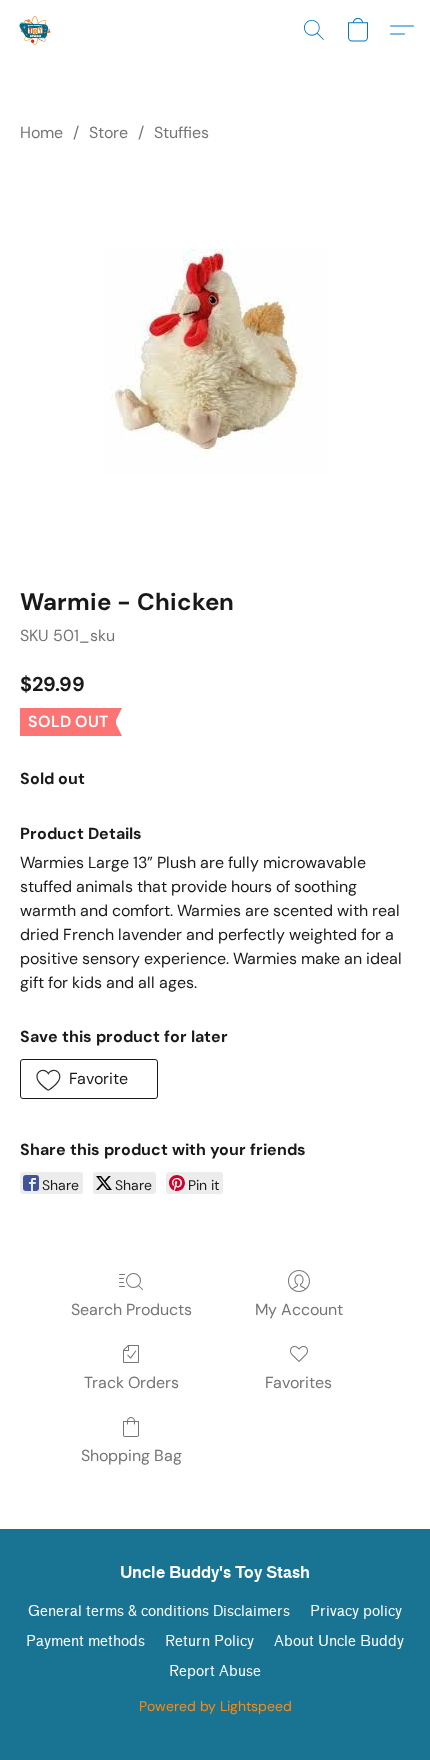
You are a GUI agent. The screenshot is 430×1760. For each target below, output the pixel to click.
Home (41, 132)
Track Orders (131, 1382)
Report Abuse (215, 1671)
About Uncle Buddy (339, 1641)
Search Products (131, 1309)
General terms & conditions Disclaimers (159, 1611)
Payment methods (85, 1641)
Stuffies (181, 132)
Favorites (298, 1382)
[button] (36, 30)
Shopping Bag (131, 1455)
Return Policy (209, 1641)
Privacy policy (356, 1611)
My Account (299, 1309)
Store (108, 132)
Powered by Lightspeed (215, 1706)
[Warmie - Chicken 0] (215, 361)
